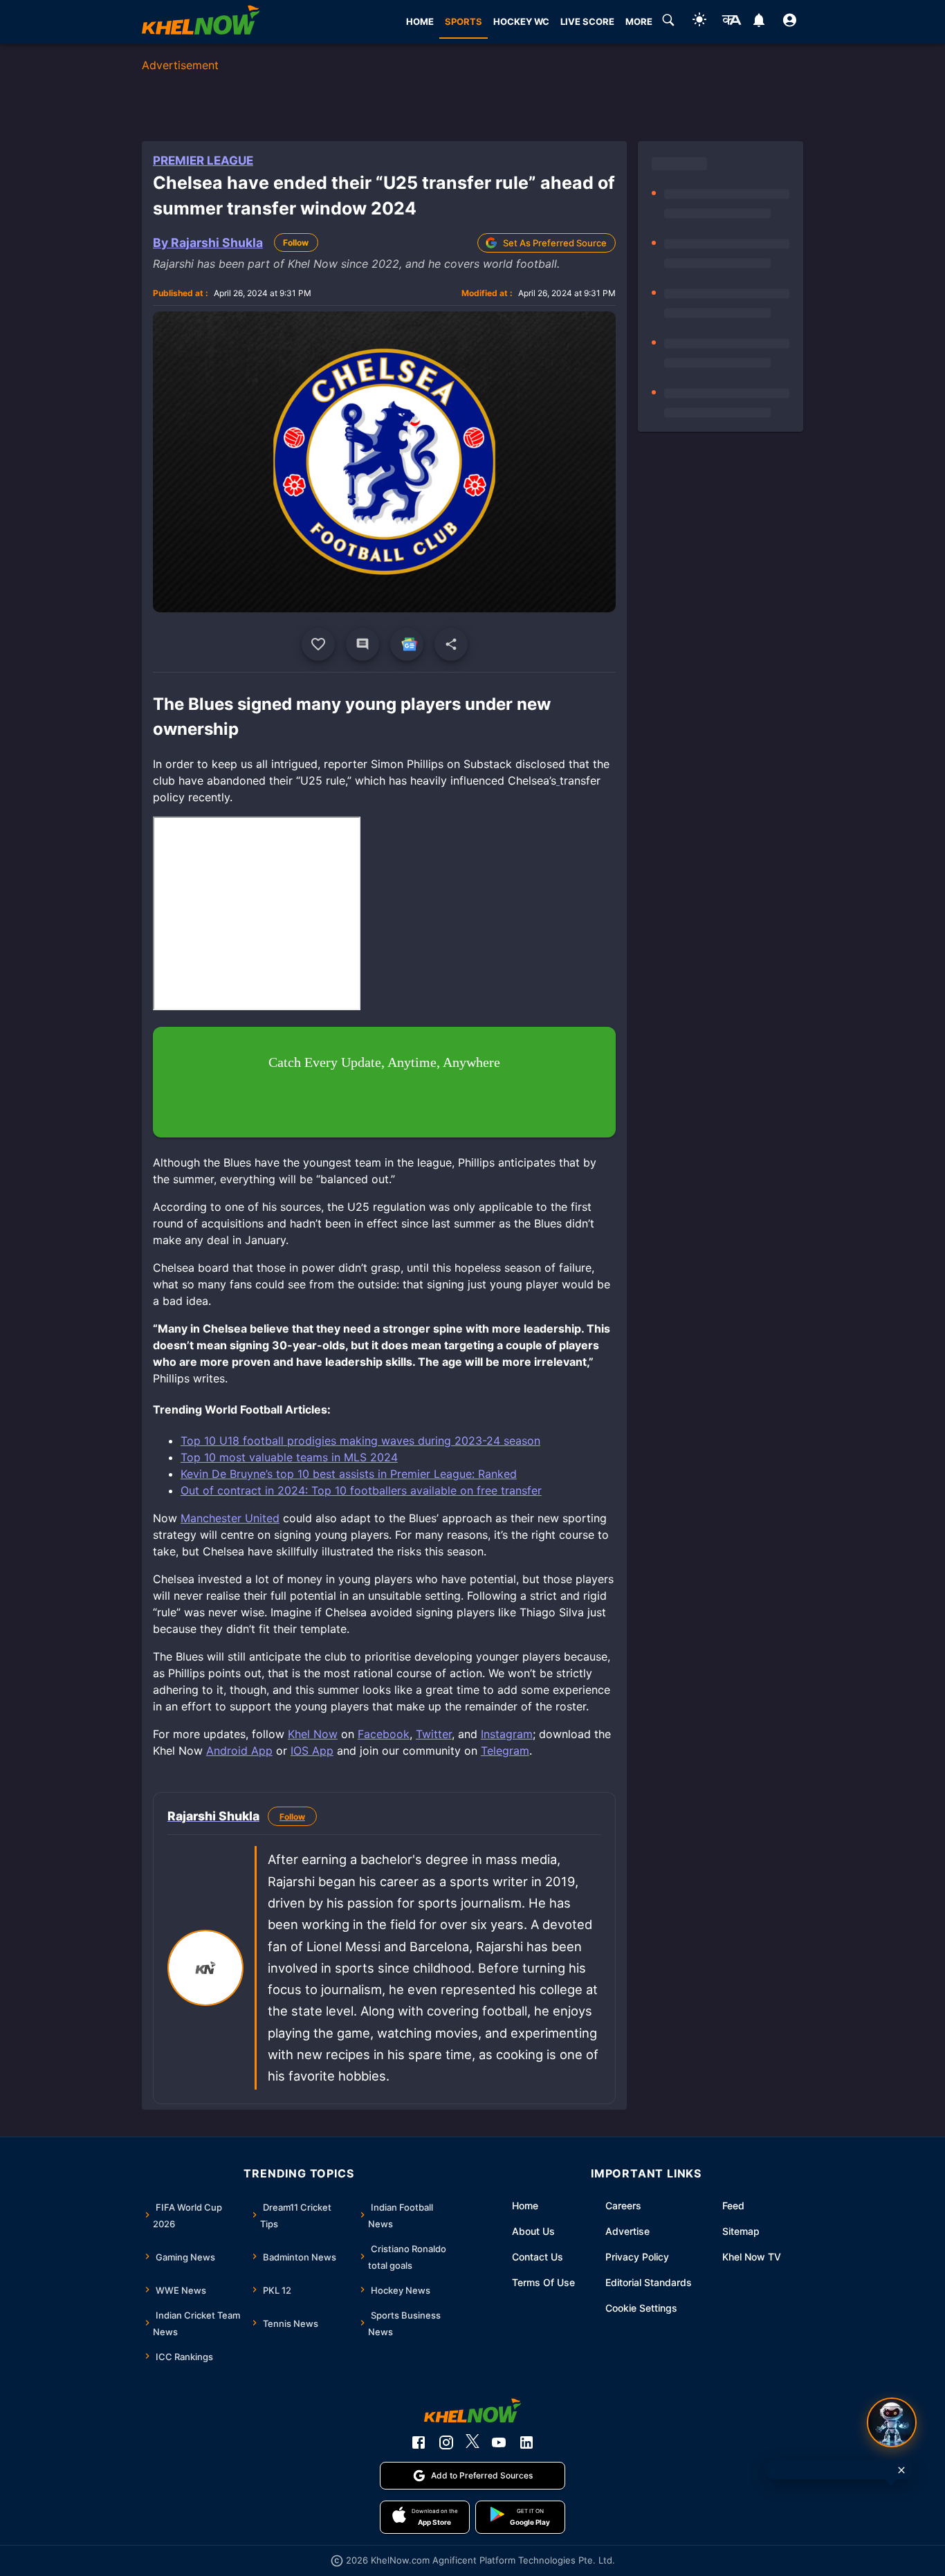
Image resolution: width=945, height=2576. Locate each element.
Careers (623, 2205)
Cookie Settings (641, 2308)
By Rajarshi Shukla (208, 243)
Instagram (507, 1734)
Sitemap (741, 2231)
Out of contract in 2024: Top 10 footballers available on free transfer (361, 1490)
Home (525, 2205)
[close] (901, 2470)
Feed (733, 2205)
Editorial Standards (649, 2282)
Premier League (203, 161)
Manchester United (230, 1518)
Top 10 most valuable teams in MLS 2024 (289, 1457)
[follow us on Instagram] (446, 2442)
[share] (451, 644)
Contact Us (538, 2257)
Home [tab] (420, 21)
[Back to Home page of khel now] (201, 22)
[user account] (790, 22)
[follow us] (407, 644)
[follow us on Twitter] (472, 2442)
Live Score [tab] (587, 21)
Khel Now (313, 1734)
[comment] (363, 644)
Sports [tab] (464, 21)
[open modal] (892, 2422)
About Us (533, 2231)
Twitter (434, 1734)
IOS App (312, 1751)
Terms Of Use (543, 2282)
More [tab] (639, 21)
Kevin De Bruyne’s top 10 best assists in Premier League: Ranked (349, 1474)
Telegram (505, 1751)
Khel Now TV (752, 2257)
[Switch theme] (699, 22)
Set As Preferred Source (555, 243)
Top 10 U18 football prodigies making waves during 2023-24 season (360, 1441)
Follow (296, 243)
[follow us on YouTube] (499, 2442)
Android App (239, 1751)
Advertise (627, 2231)
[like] (318, 644)
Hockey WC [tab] (521, 21)
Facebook (384, 1734)
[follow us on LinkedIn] (526, 2442)
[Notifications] (759, 22)
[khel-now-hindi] (731, 22)
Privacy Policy (637, 2257)
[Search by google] (668, 22)
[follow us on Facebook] (419, 2442)
